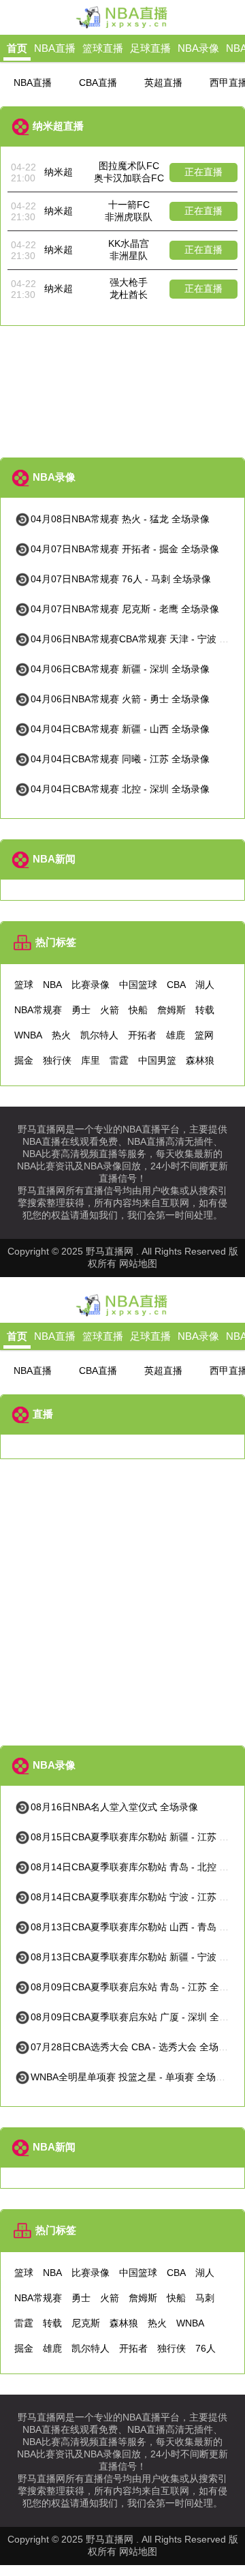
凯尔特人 (99, 1035)
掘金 (24, 1060)
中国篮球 (138, 985)
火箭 (110, 1010)
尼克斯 (86, 2323)
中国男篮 (157, 1060)
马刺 (205, 2298)
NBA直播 (55, 48)
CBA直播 (98, 83)
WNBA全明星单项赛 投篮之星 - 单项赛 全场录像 (133, 2077)
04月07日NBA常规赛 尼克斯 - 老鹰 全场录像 (125, 609)
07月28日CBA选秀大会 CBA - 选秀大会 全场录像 (134, 2047)
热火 (61, 1035)
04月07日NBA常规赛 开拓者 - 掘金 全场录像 (125, 549)
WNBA (28, 1035)
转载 (205, 1010)
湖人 (205, 985)
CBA (176, 985)
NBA (52, 985)
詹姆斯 (171, 1010)
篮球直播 (103, 48)
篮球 (24, 985)
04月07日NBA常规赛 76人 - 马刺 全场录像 (121, 579)
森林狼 (200, 1060)
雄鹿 (176, 1035)
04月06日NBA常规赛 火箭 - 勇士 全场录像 (120, 699)
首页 (17, 48)
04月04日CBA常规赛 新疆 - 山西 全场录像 (120, 729)
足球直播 (150, 48)
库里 (91, 1060)
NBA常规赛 (38, 1010)
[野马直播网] (122, 27)
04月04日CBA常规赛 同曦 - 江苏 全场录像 (120, 759)
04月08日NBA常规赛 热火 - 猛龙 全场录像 (120, 519)
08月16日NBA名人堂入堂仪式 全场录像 (114, 1807)
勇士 (81, 1010)
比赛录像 (91, 985)
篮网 (204, 1035)
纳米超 (59, 172)
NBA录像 (198, 48)
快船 (138, 1010)
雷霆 (119, 1060)
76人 (206, 2348)
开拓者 (142, 1035)
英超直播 (163, 83)
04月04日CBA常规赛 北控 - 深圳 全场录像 (120, 789)
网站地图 (138, 1263)
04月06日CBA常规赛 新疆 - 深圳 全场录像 (120, 669)
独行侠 (57, 1060)
